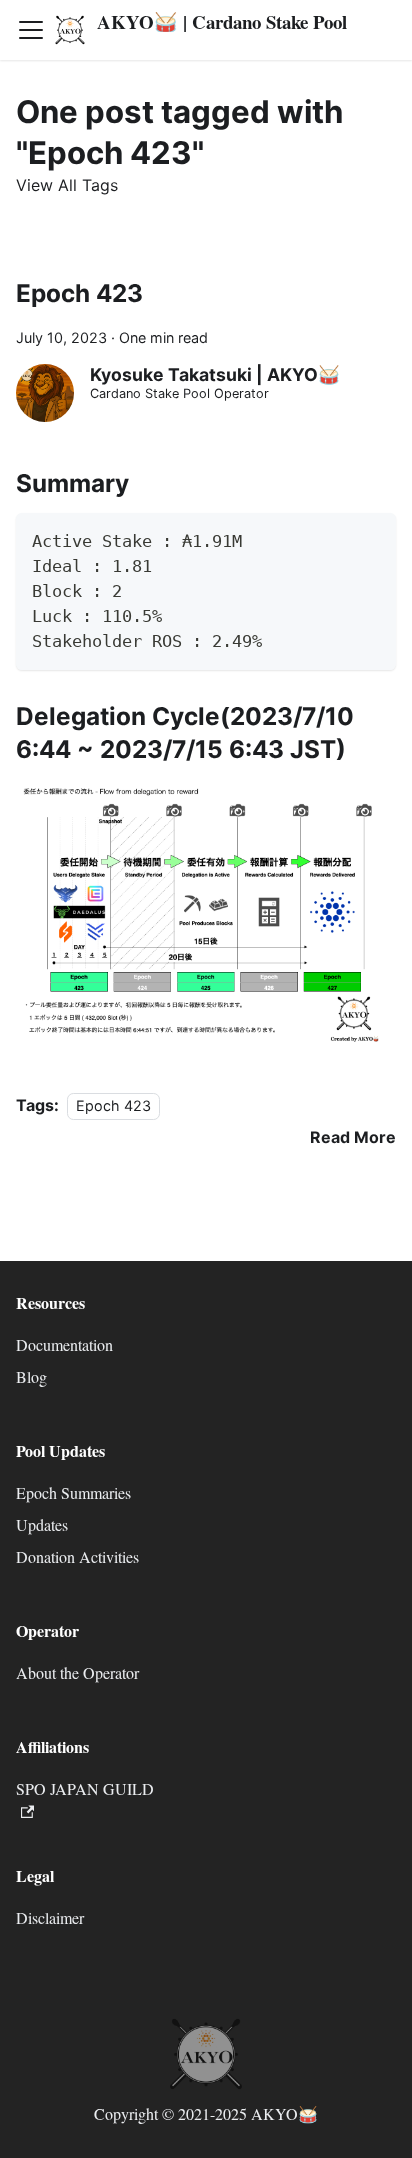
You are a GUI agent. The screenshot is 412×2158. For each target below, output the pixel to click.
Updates (42, 1524)
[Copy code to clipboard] (371, 537)
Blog (31, 1376)
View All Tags (67, 185)
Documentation (64, 1344)
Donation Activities (77, 1556)
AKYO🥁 (284, 2113)
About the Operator (77, 1672)
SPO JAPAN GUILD (85, 1788)
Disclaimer (50, 1917)
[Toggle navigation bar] (31, 30)
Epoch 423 (79, 293)
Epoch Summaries (73, 1492)
